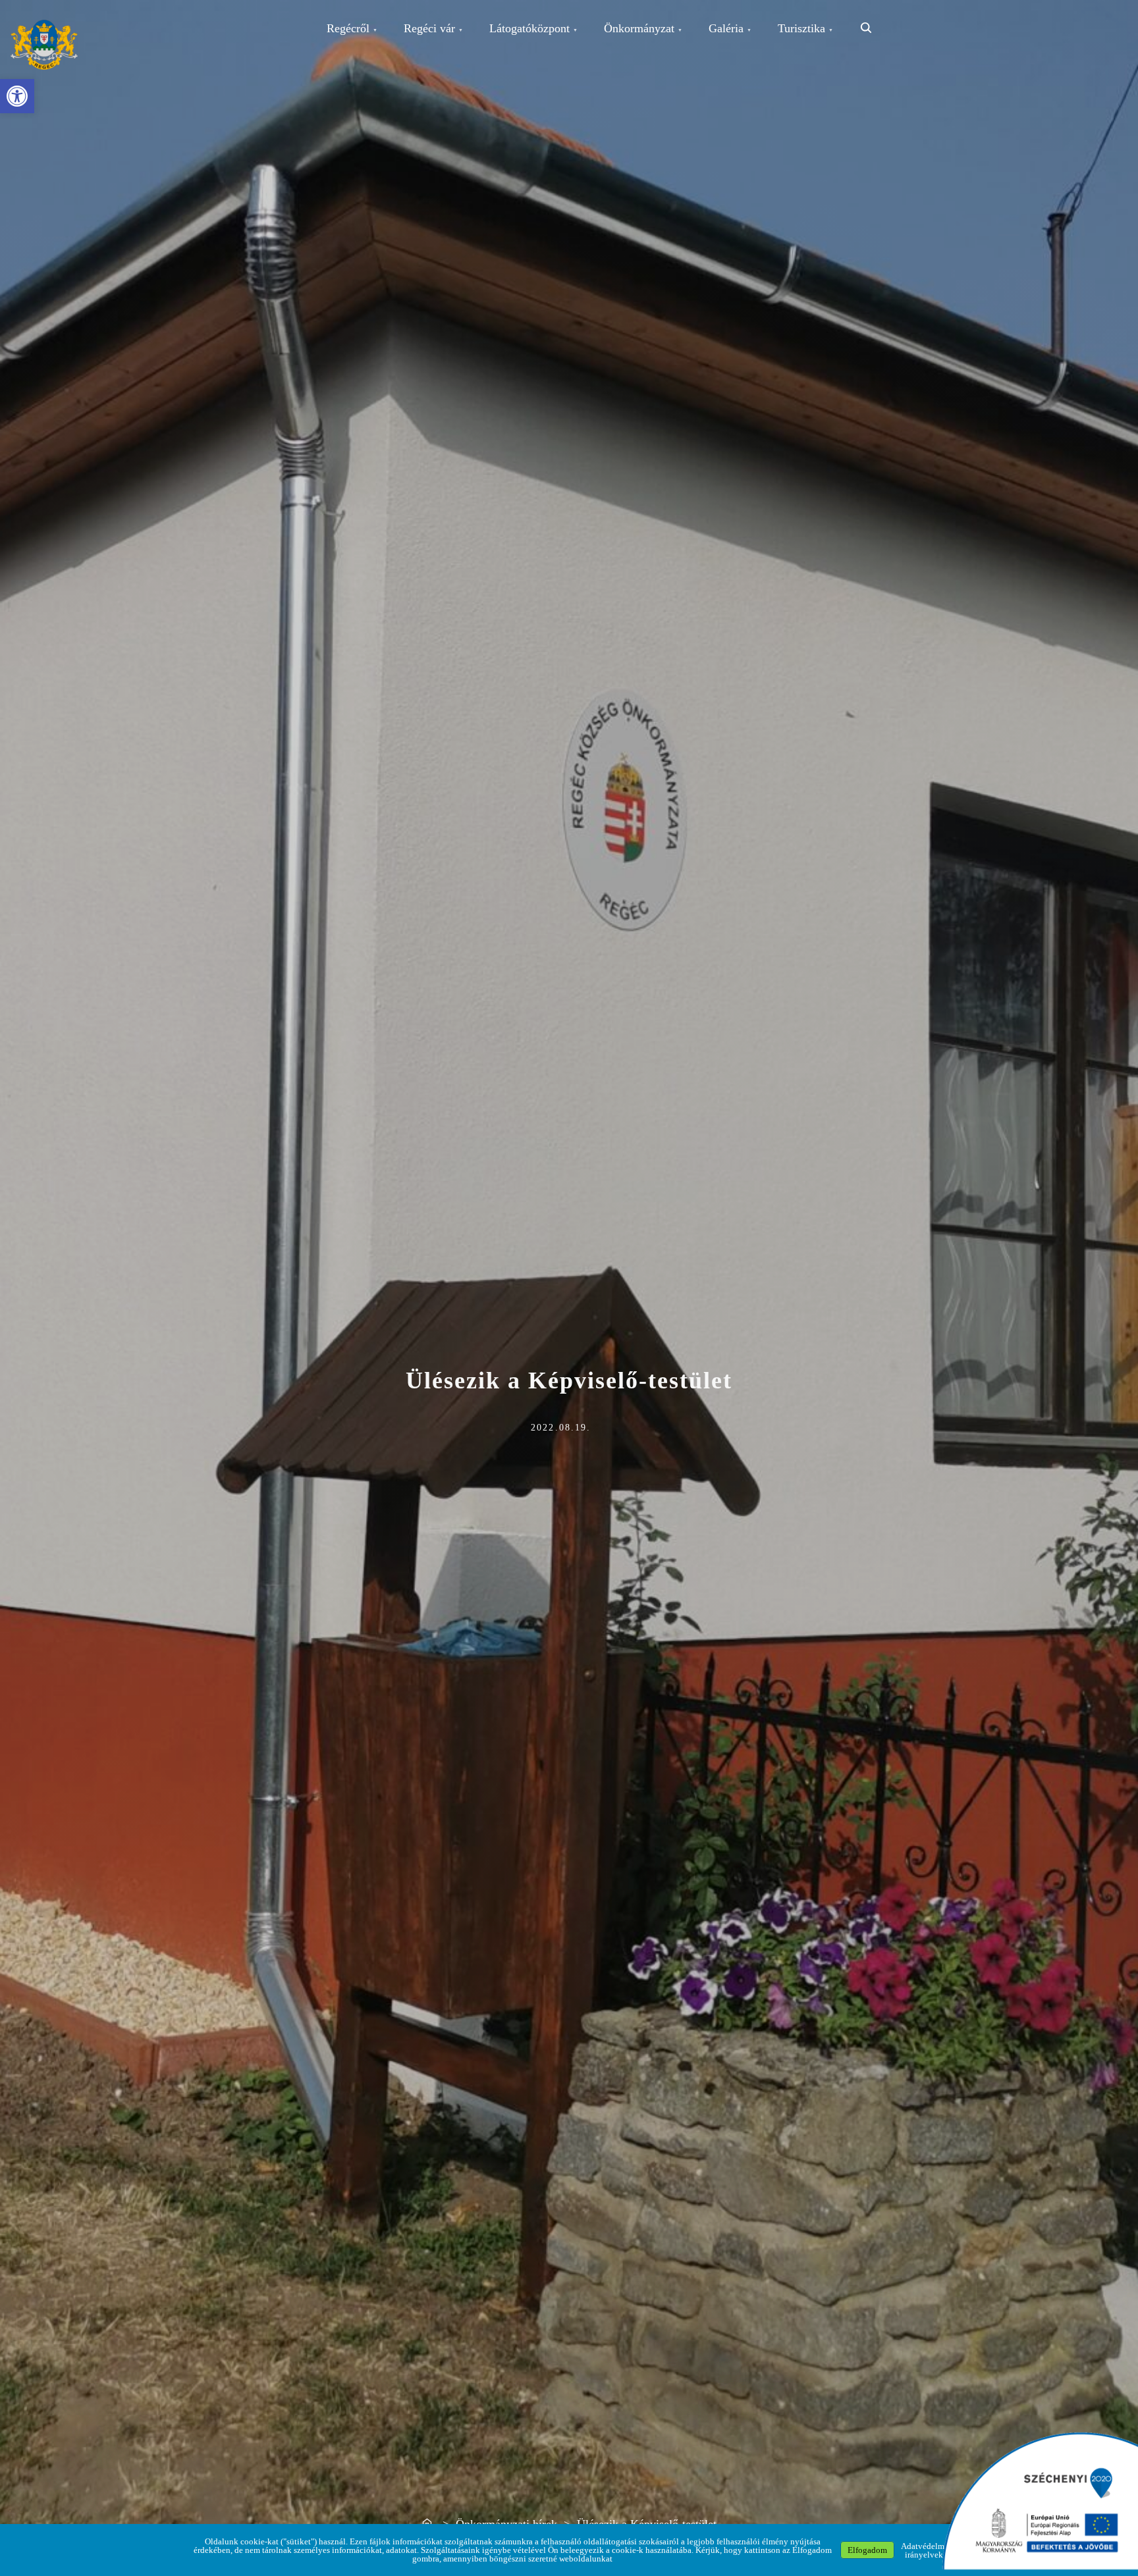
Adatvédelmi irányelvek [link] (924, 2550)
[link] (17, 96)
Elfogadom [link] (867, 2550)
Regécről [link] (348, 28)
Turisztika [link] (801, 28)
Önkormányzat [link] (639, 28)
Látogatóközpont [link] (529, 28)
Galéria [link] (726, 28)
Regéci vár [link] (429, 28)
